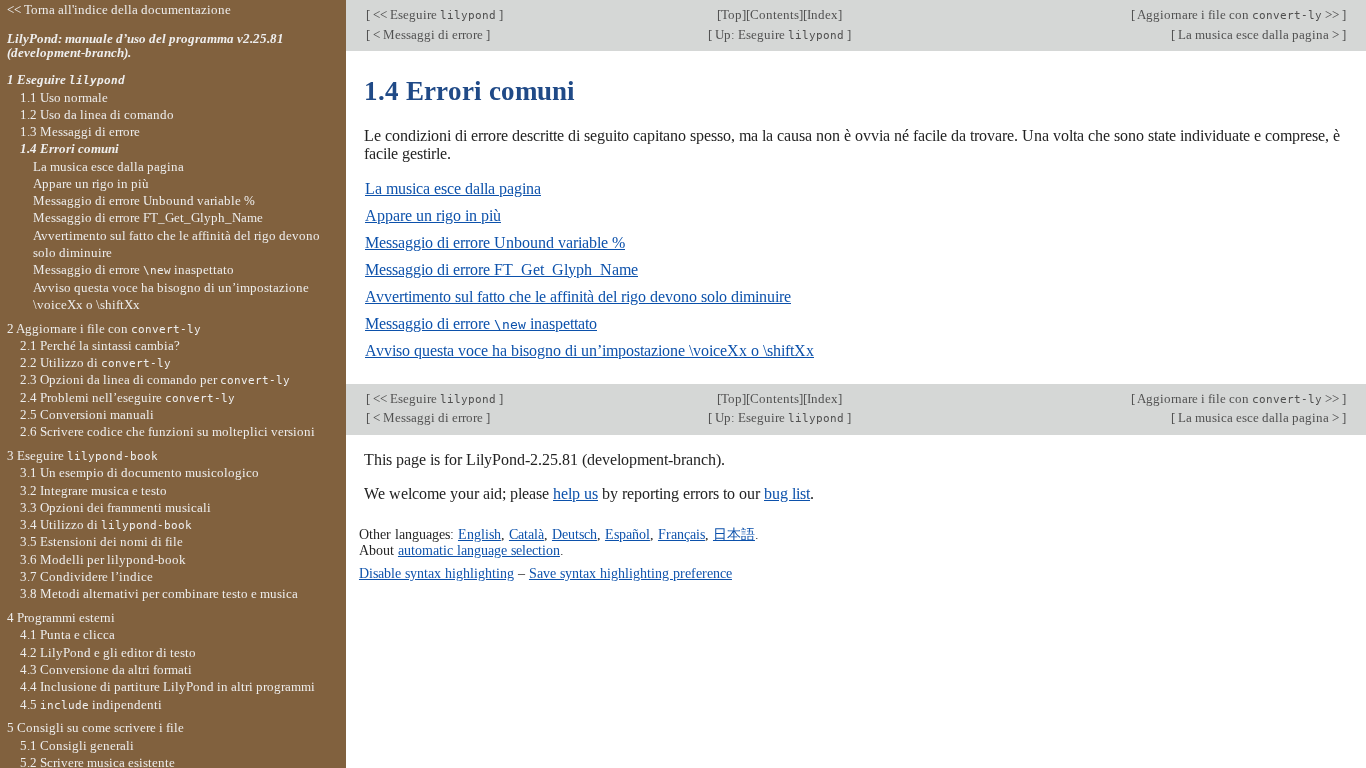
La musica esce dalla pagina (453, 188)
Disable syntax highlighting (436, 573)
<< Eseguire (433, 14)
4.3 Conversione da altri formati (106, 669)
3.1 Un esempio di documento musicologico (139, 472)
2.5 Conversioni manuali (87, 414)
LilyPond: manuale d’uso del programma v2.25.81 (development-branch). (145, 46)
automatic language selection (479, 550)
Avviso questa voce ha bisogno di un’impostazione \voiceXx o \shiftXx (589, 350)
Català (526, 534)
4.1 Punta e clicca (67, 634)
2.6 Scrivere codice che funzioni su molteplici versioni (167, 431)
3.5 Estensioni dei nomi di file (101, 541)
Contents (774, 14)
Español (627, 534)
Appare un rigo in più (433, 215)
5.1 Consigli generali (77, 745)
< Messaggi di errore (428, 34)
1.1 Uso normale (64, 97)
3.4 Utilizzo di (106, 524)
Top (731, 14)
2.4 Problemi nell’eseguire (127, 397)
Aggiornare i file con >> (1238, 14)
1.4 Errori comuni (69, 148)
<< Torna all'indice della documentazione (119, 9)
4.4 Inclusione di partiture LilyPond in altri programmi (167, 686)
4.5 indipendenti (91, 704)
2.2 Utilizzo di (95, 362)
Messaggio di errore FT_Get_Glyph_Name (501, 269)
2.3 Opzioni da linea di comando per (155, 379)
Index (822, 14)
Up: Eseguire (778, 34)
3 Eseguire (82, 455)
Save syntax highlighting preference (630, 573)
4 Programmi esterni (61, 617)
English (479, 534)
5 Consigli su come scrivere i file (95, 727)
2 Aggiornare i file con (104, 328)
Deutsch (574, 534)
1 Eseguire (66, 79)
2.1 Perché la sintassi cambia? (100, 345)
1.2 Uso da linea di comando (97, 114)
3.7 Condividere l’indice (86, 576)
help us (575, 493)
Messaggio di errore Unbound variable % (495, 242)
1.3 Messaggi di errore (80, 131)
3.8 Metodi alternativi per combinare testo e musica (159, 593)
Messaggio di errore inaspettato (481, 323)
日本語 (734, 534)
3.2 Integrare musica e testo (93, 490)
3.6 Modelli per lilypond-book (103, 559)
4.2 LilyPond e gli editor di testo (108, 652)
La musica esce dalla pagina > (1258, 34)
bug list (787, 493)
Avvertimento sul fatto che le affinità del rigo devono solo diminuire (578, 296)
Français (681, 534)
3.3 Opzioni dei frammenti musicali (115, 507)
